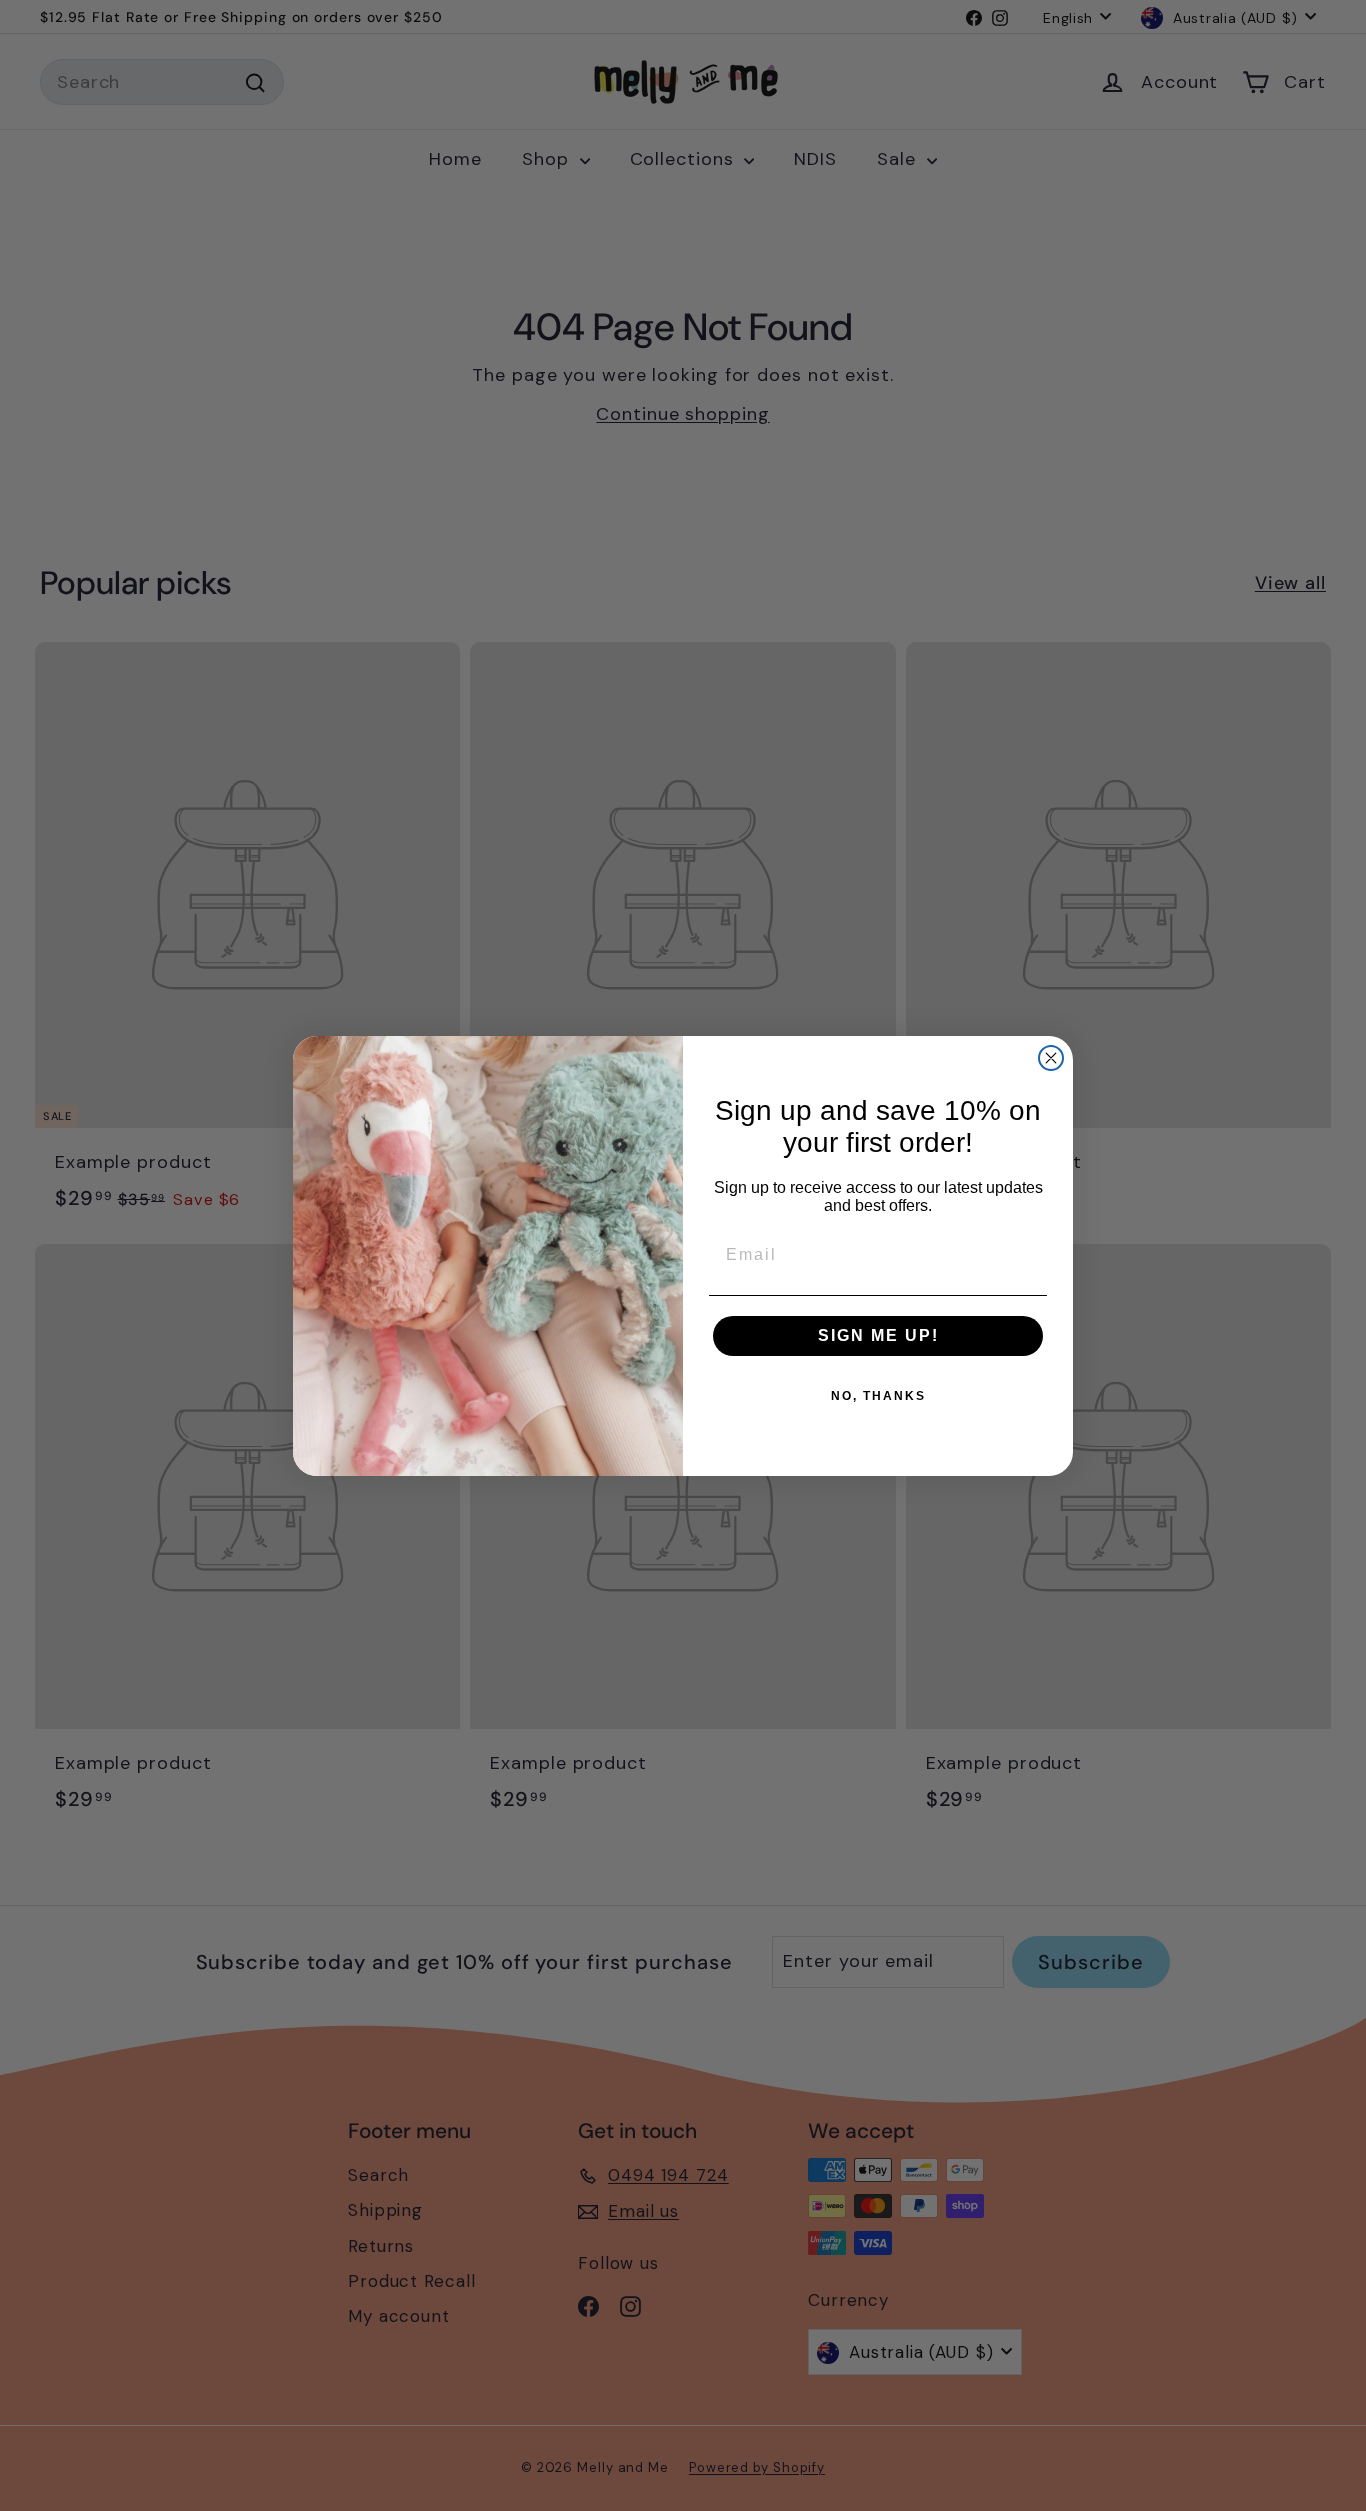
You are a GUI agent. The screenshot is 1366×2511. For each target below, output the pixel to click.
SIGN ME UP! (878, 1335)
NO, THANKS (878, 1396)
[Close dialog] (1051, 1058)
